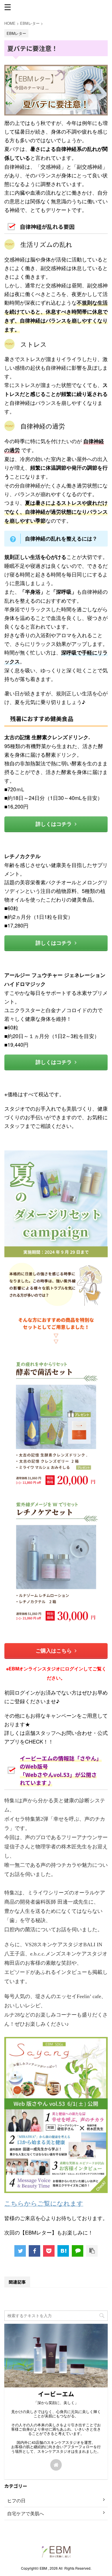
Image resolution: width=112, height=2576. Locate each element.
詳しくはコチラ (54, 824)
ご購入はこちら (54, 1651)
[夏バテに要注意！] (63, 2251)
